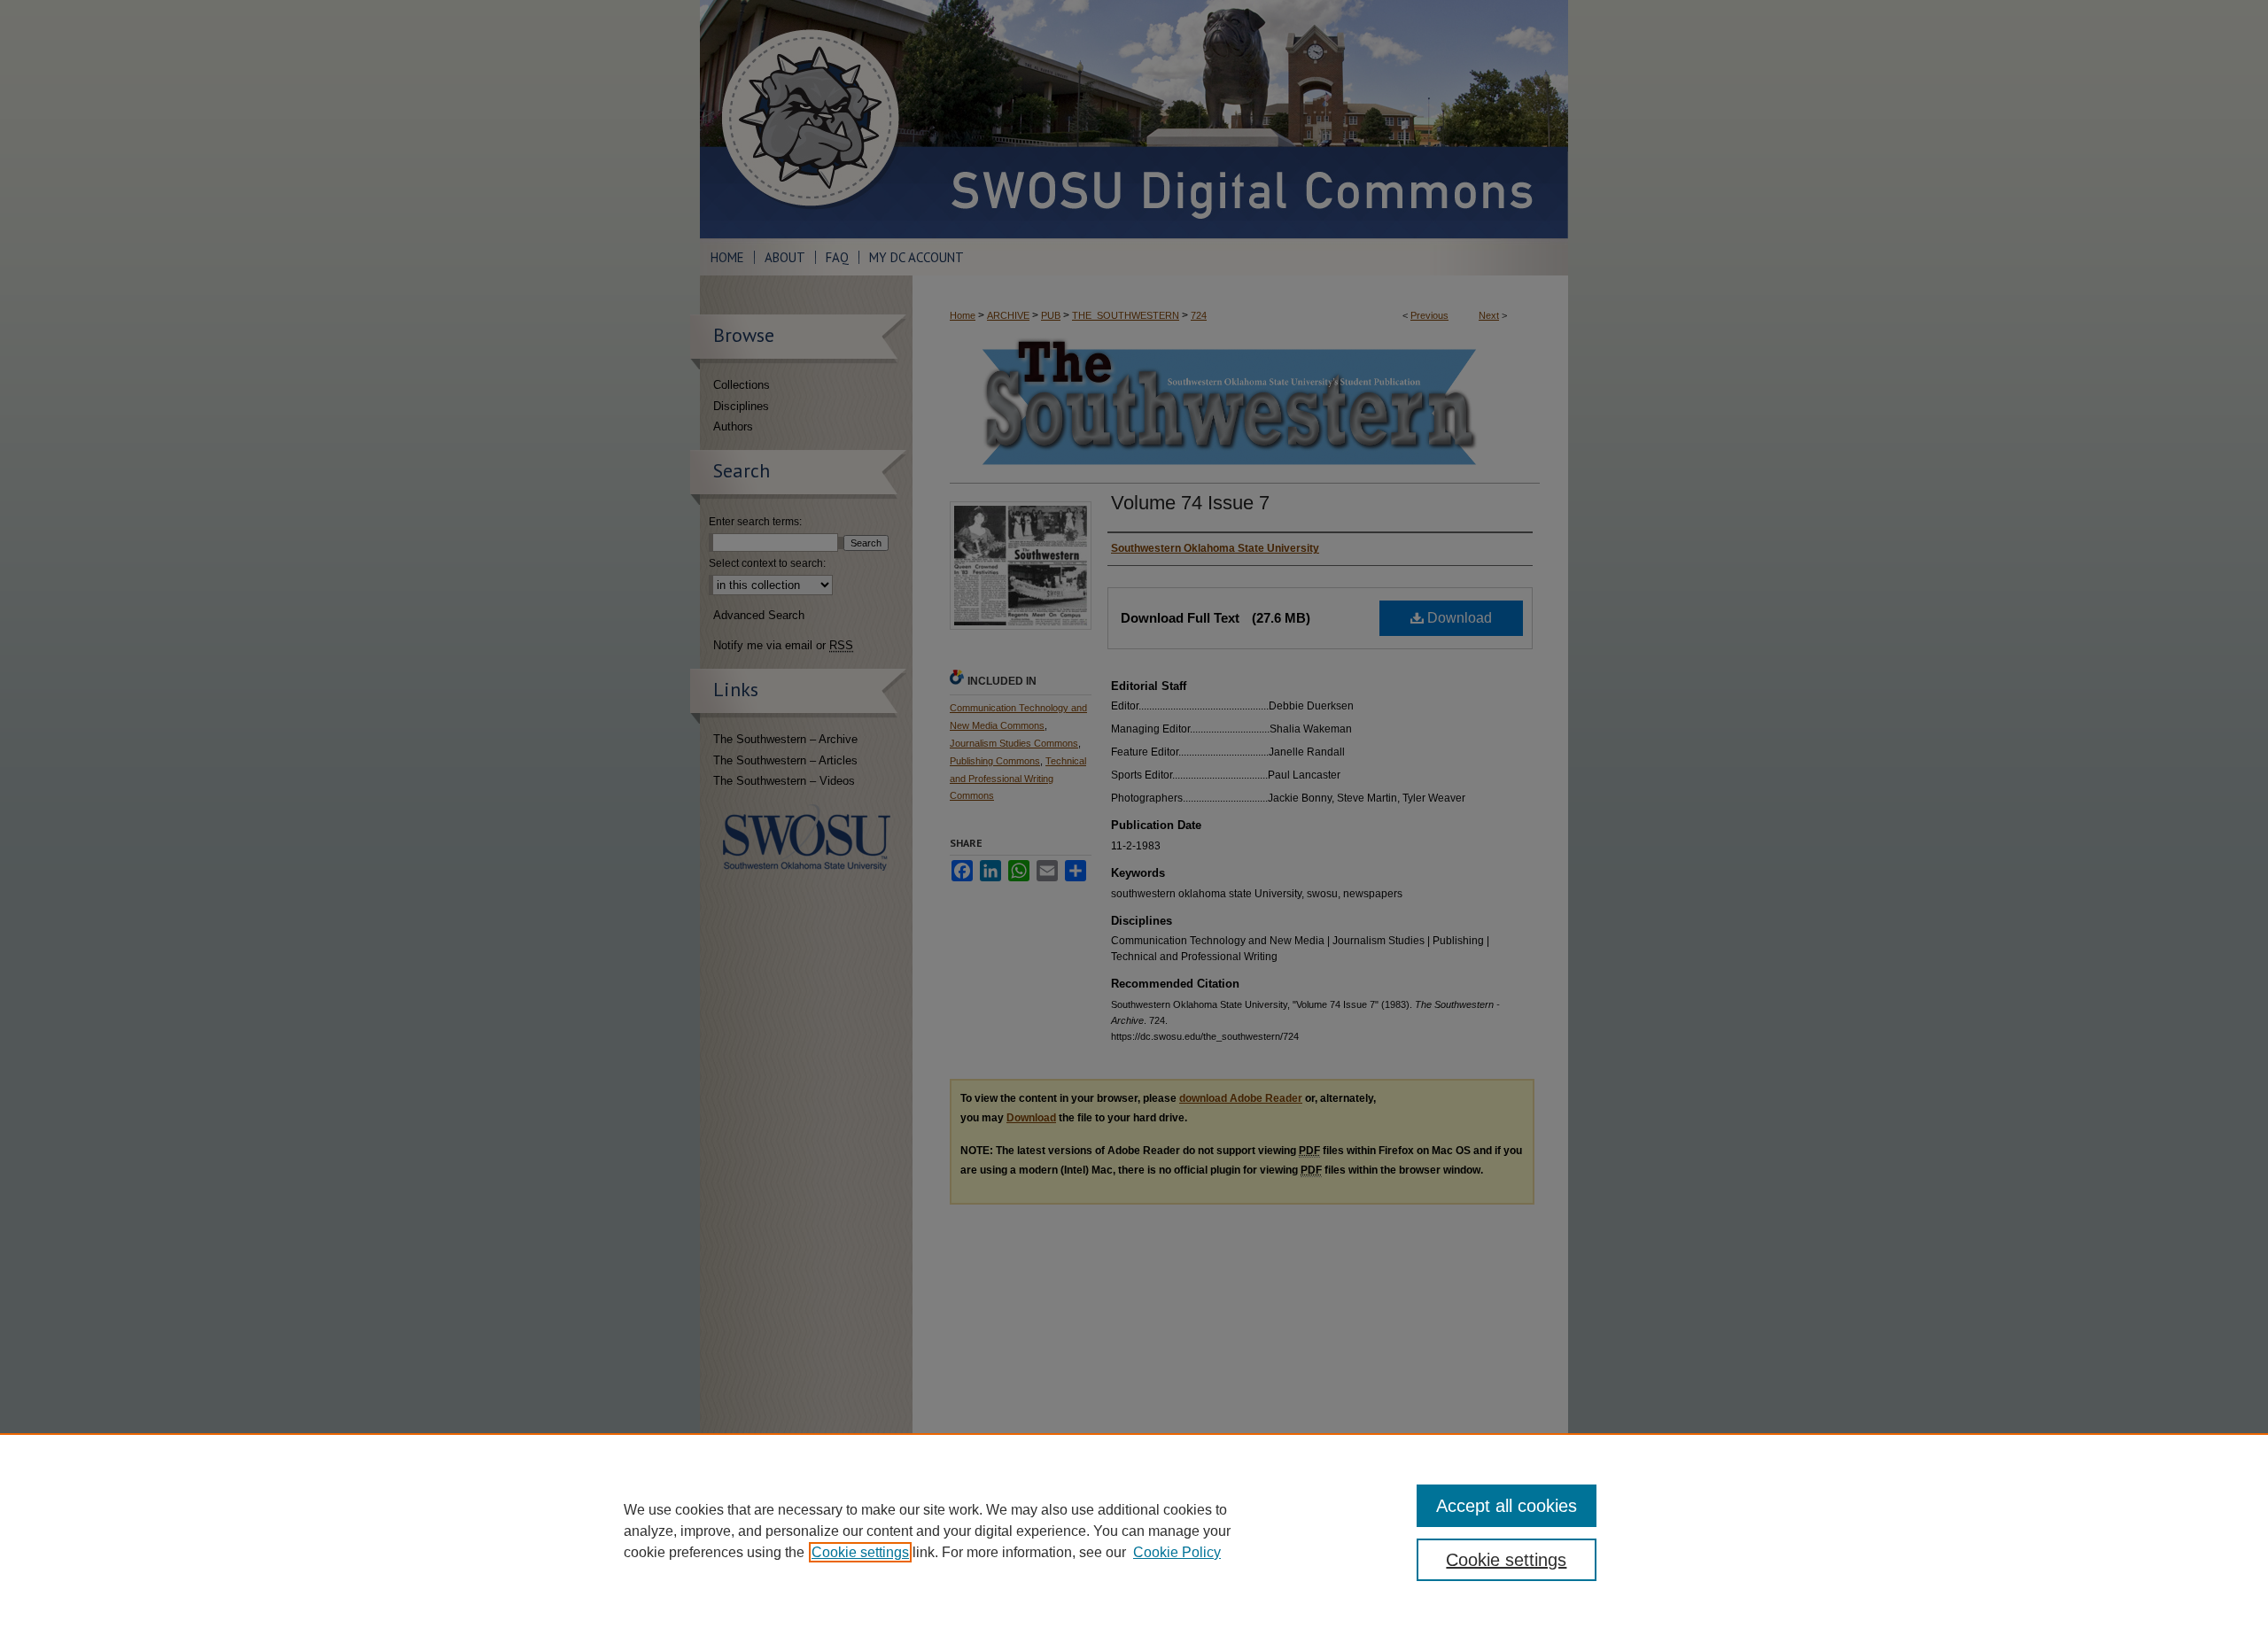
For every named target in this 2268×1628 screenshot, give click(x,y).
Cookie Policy (1177, 1552)
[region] (1134, 1531)
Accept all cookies (1507, 1506)
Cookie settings (860, 1552)
